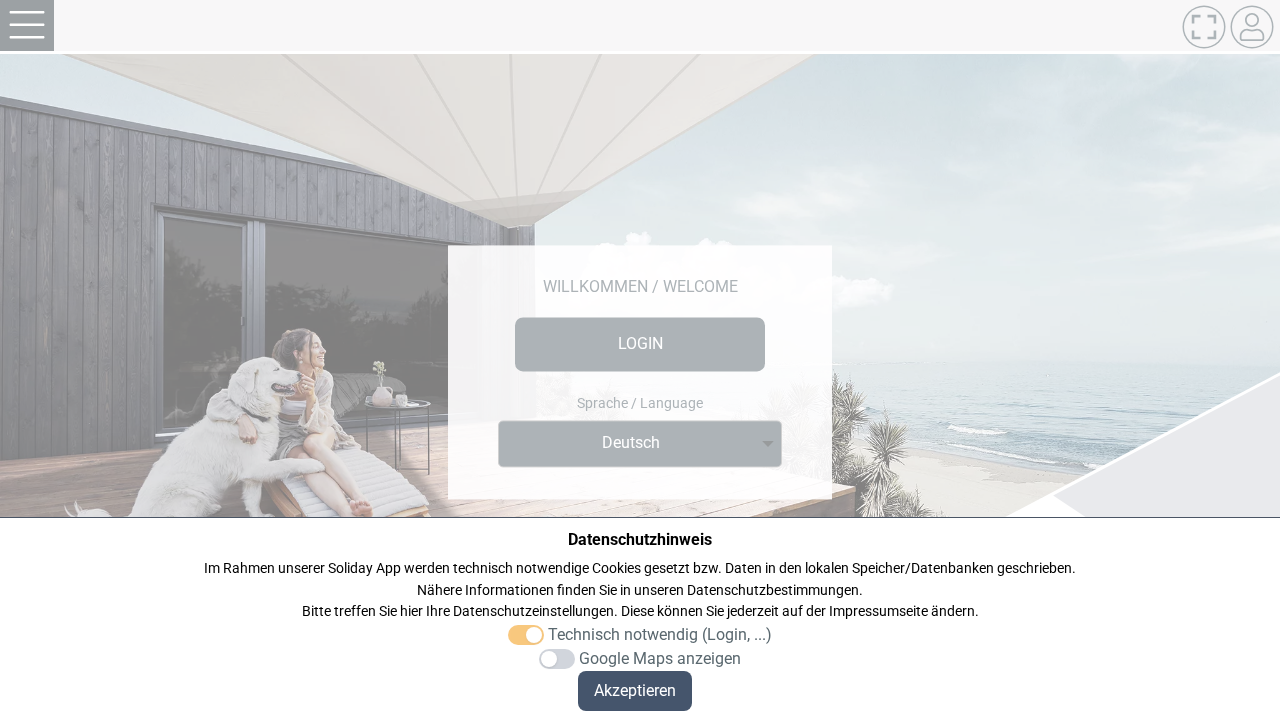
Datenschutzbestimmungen (773, 590)
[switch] (526, 635)
